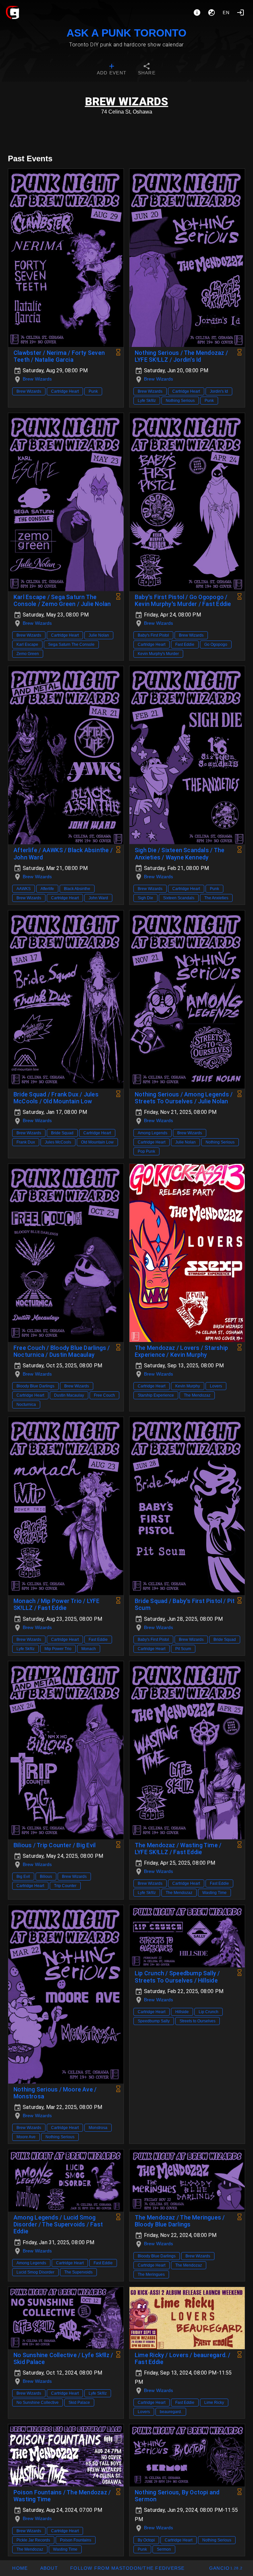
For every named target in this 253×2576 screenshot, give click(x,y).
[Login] (240, 13)
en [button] (226, 13)
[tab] (112, 70)
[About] (197, 13)
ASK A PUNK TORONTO (126, 33)
